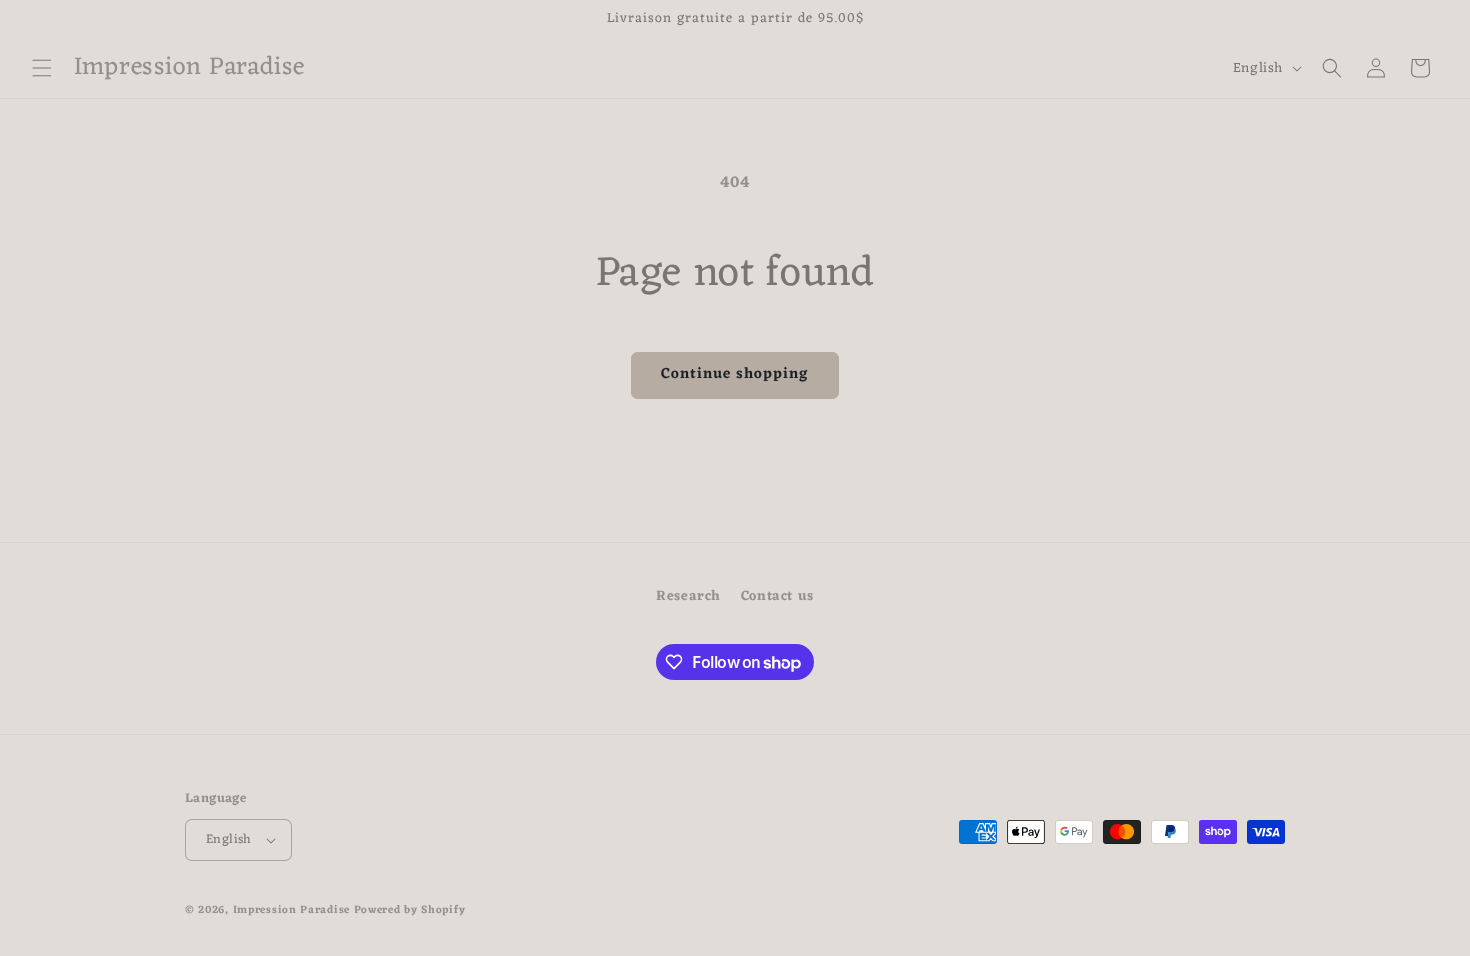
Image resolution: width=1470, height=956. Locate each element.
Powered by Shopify (410, 910)
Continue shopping (735, 374)
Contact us (777, 596)
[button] (42, 68)
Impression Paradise (291, 910)
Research (688, 596)
